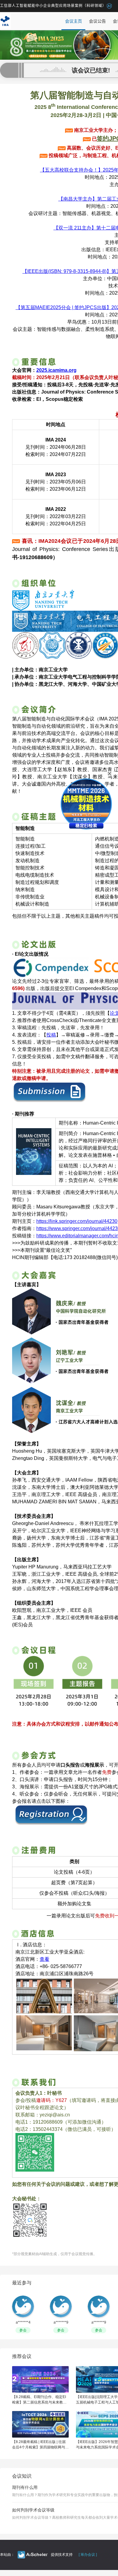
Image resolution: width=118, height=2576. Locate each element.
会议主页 (74, 21)
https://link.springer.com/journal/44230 (77, 1221)
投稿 (51, 1035)
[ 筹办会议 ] (88, 2555)
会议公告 (97, 21)
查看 (44, 1959)
